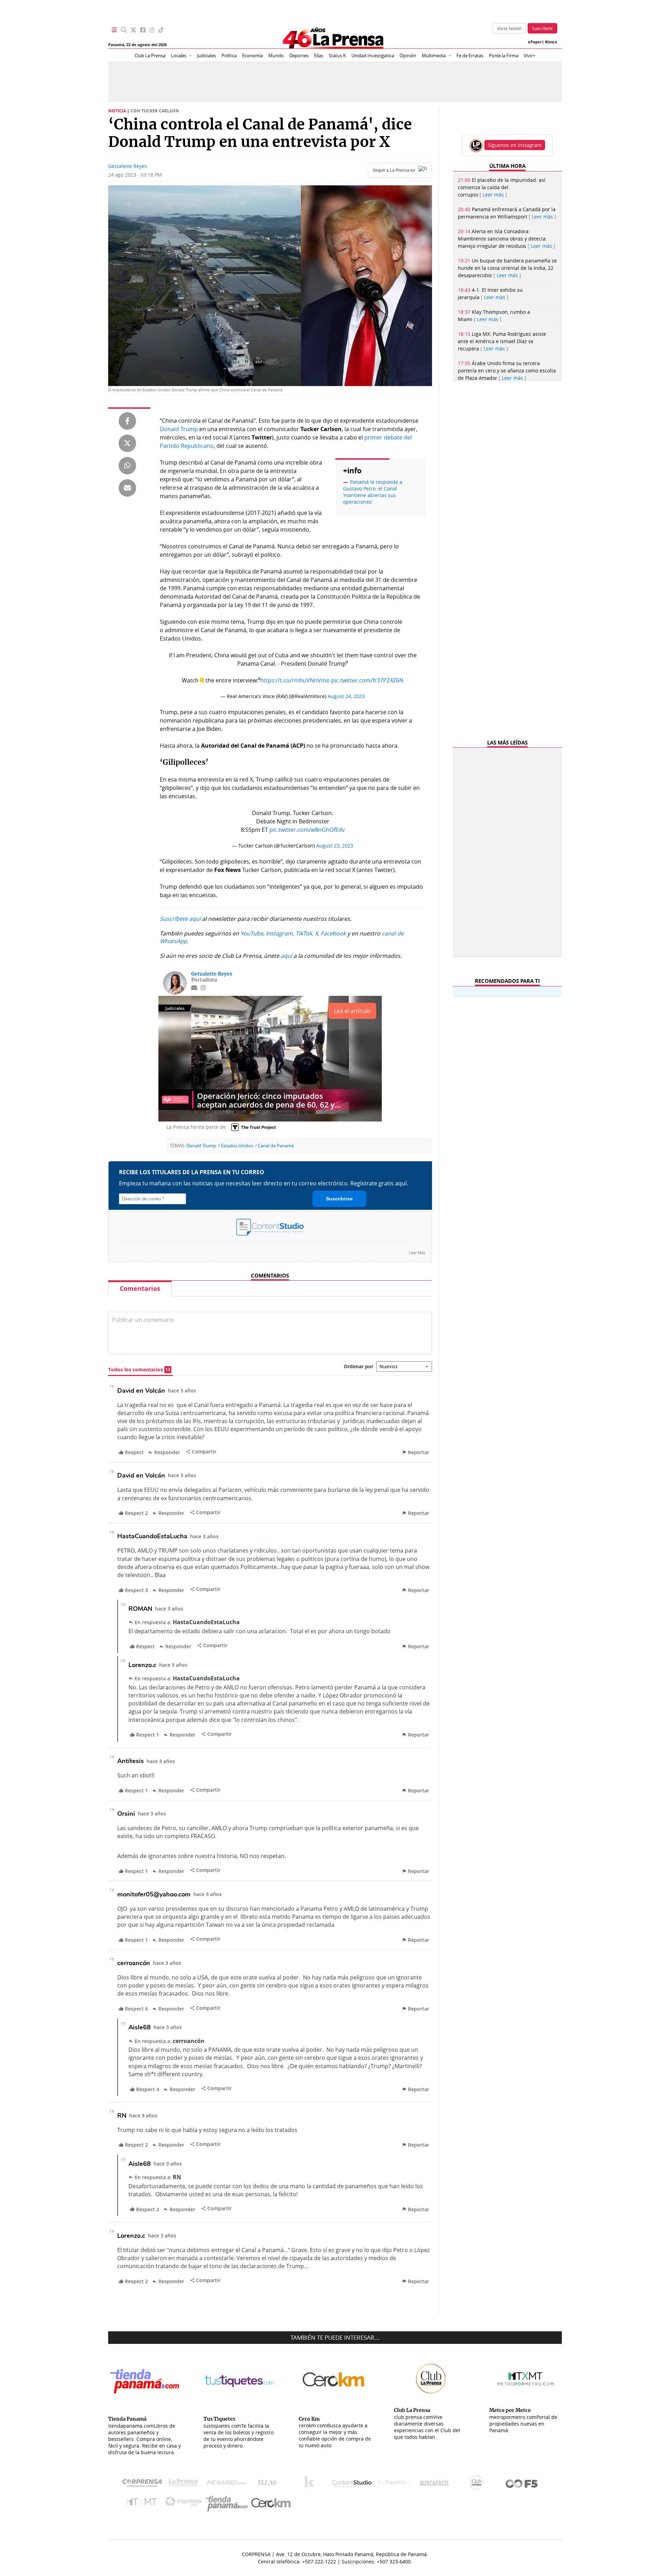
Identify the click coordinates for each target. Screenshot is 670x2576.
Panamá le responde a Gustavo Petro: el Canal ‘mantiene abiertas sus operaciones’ (373, 492)
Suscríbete (542, 28)
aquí (286, 956)
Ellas (319, 56)
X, (317, 933)
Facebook (333, 933)
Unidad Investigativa (373, 56)
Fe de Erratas (470, 56)
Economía (252, 56)
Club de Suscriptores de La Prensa (478, 2484)
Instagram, (280, 933)
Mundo (276, 56)
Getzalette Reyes (128, 166)
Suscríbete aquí (180, 919)
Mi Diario (228, 2484)
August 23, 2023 (335, 846)
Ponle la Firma (504, 56)
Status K (337, 56)
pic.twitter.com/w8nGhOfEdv (307, 830)
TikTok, (304, 933)
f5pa (522, 2484)
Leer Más (417, 1253)
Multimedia (434, 56)
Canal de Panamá (276, 1146)
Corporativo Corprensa (145, 2484)
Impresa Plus (185, 2504)
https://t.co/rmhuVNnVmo (295, 680)
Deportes (299, 56)
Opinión (408, 56)
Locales (179, 56)
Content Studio (352, 2484)
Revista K (311, 2484)
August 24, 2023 (346, 696)
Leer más (493, 195)
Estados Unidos (237, 1146)
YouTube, (252, 933)
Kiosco (551, 42)
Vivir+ (530, 56)
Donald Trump (179, 429)
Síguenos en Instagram (515, 145)
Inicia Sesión (509, 28)
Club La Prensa (150, 56)
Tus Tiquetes (394, 2484)
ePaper (535, 42)
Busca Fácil (436, 2484)
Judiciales (207, 56)
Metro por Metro (143, 2503)
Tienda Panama (229, 2504)
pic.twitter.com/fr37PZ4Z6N (367, 680)
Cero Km (271, 2503)
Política (229, 56)
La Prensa (185, 2484)
